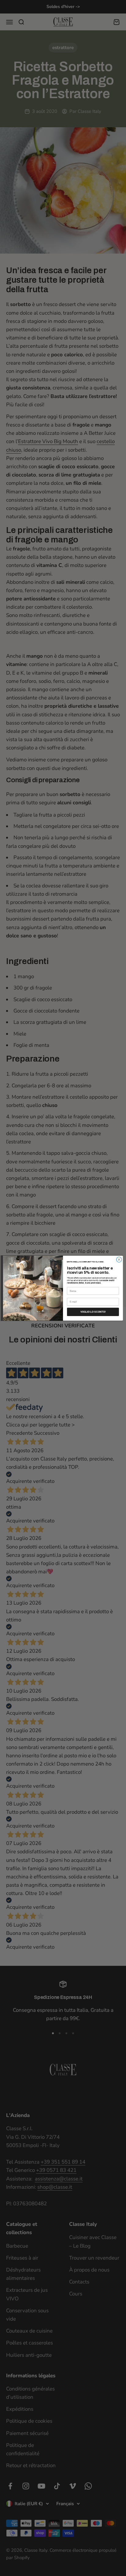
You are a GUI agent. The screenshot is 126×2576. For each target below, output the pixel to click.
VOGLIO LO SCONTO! (93, 1312)
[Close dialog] (119, 1260)
